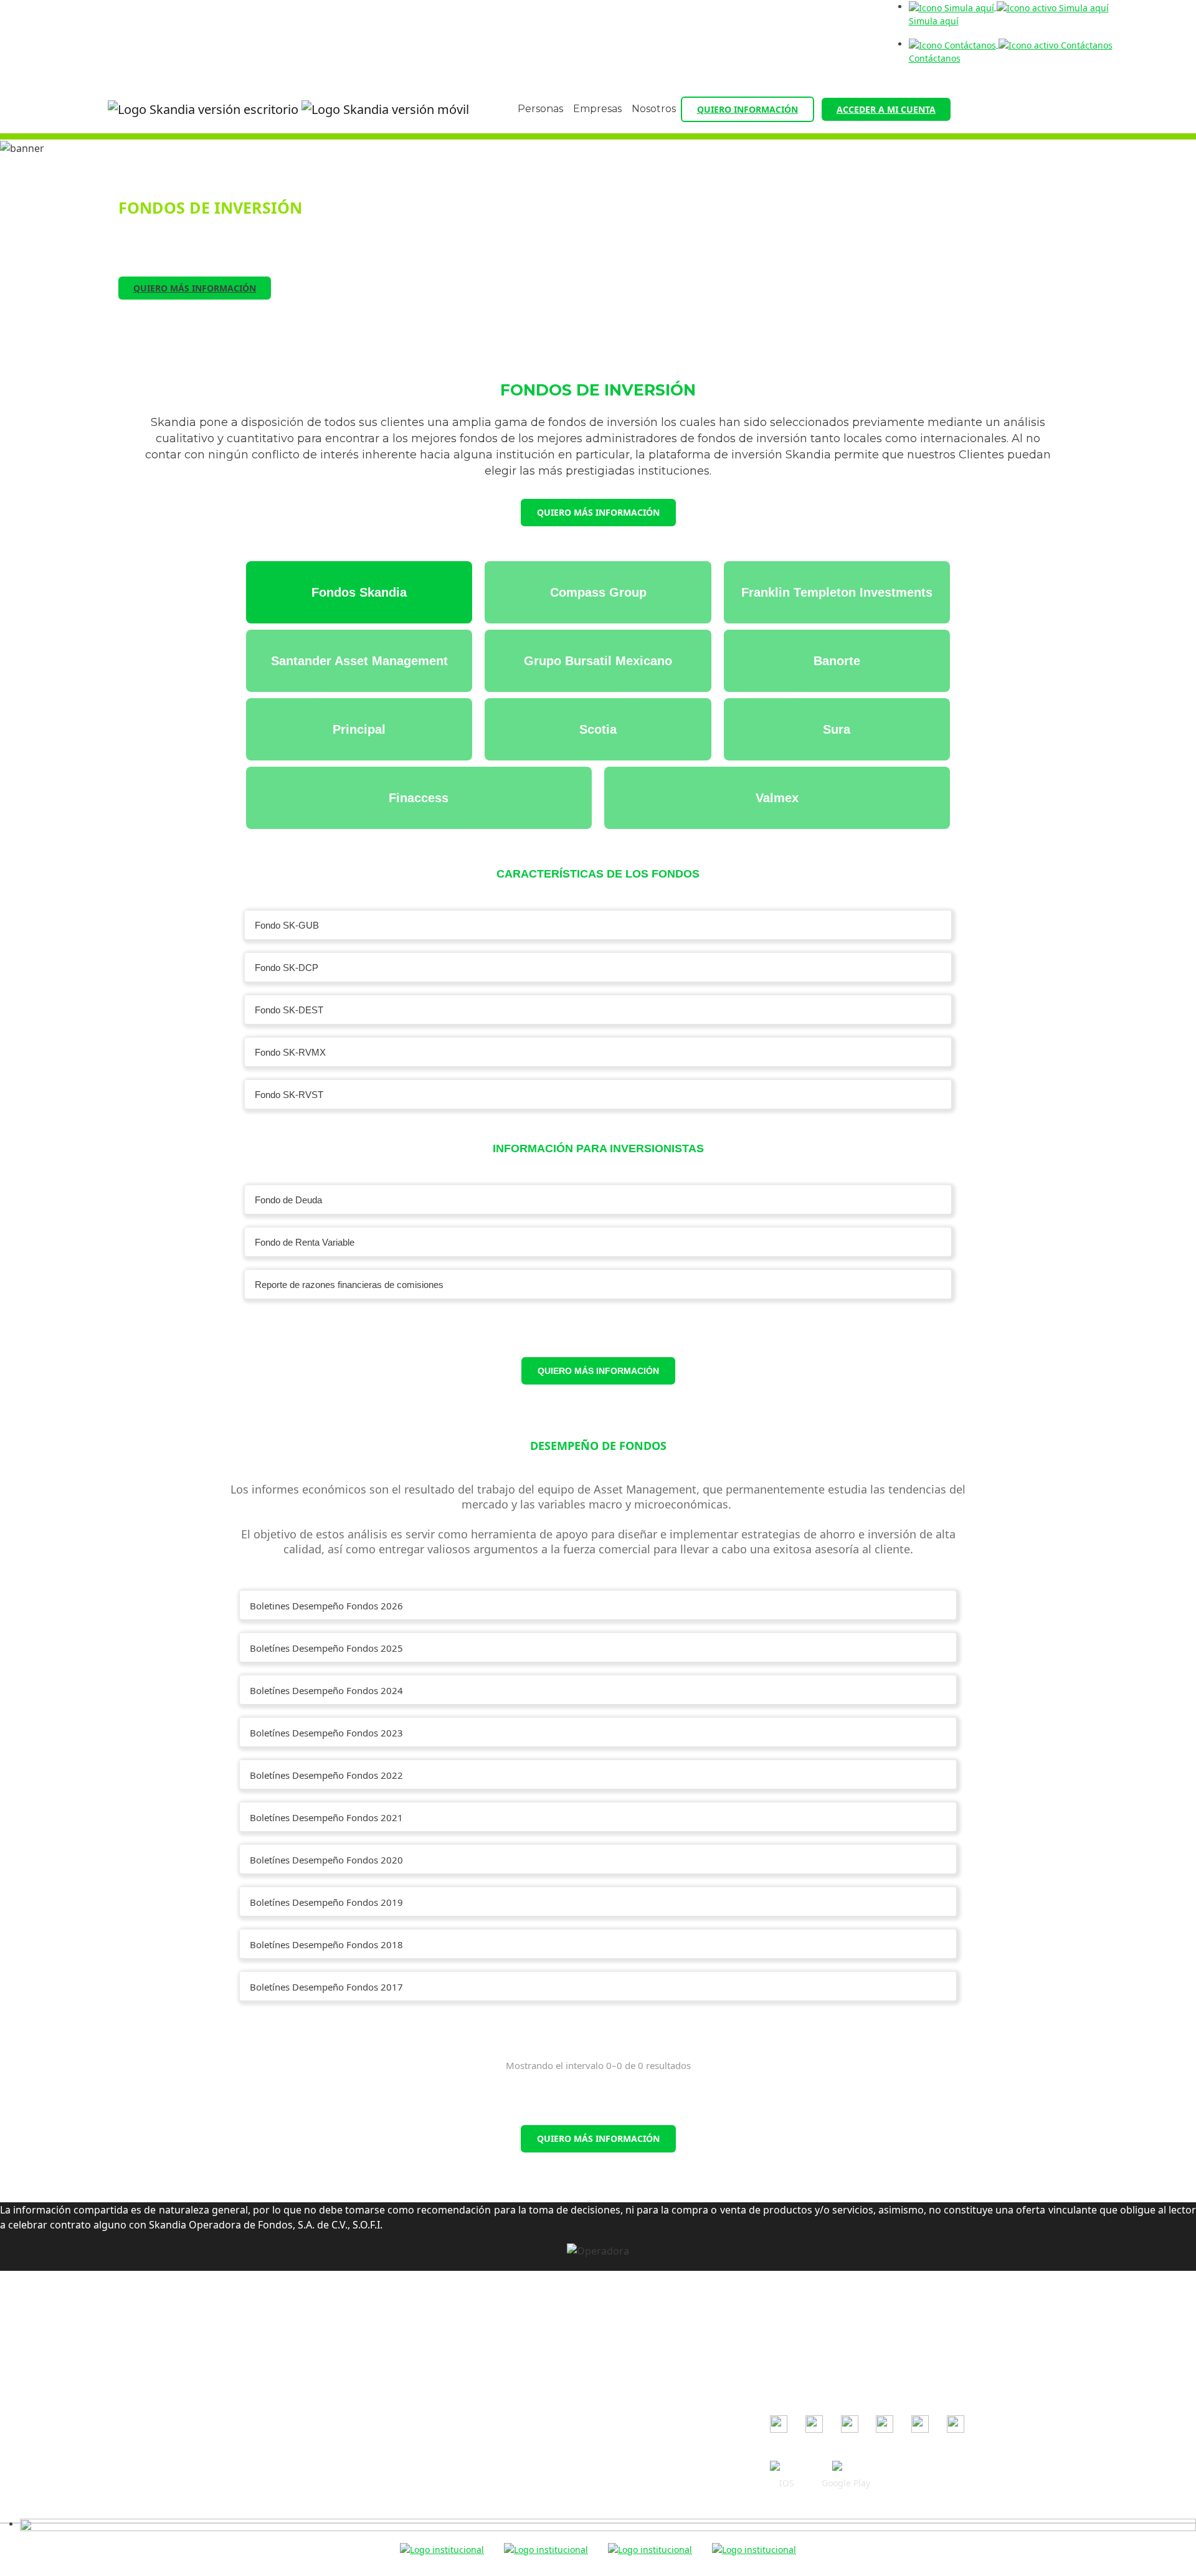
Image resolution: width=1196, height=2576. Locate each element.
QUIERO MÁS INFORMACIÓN (195, 288)
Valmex (777, 798)
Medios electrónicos (508, 2383)
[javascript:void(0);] (608, 2524)
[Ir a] (779, 2424)
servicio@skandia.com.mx (297, 2333)
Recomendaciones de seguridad (533, 2328)
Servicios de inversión (511, 2437)
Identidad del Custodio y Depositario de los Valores (573, 2491)
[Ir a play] (846, 2467)
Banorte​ (837, 661)
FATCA (479, 2455)
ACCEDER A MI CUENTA (886, 109)
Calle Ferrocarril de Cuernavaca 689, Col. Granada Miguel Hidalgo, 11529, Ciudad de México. (266, 2383)
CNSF (781, 2367)
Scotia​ (598, 729)
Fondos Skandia (359, 592)
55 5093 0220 (281, 2351)
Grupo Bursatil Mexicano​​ (598, 661)
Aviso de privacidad (507, 2365)
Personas (540, 109)
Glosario (483, 2473)
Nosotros (654, 109)
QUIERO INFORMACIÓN (747, 109)
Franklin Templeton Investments (837, 592)
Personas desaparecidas (517, 2509)
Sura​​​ (837, 729)
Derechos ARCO (499, 2419)
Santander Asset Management (359, 661)
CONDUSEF (793, 2331)
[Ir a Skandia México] (288, 110)
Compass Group (598, 592)
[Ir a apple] (787, 2467)
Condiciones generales (514, 2310)
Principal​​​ (359, 729)
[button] (598, 925)
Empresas (597, 109)
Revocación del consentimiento (531, 2401)
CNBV (781, 2349)
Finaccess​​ (419, 798)
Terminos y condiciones (515, 2346)
